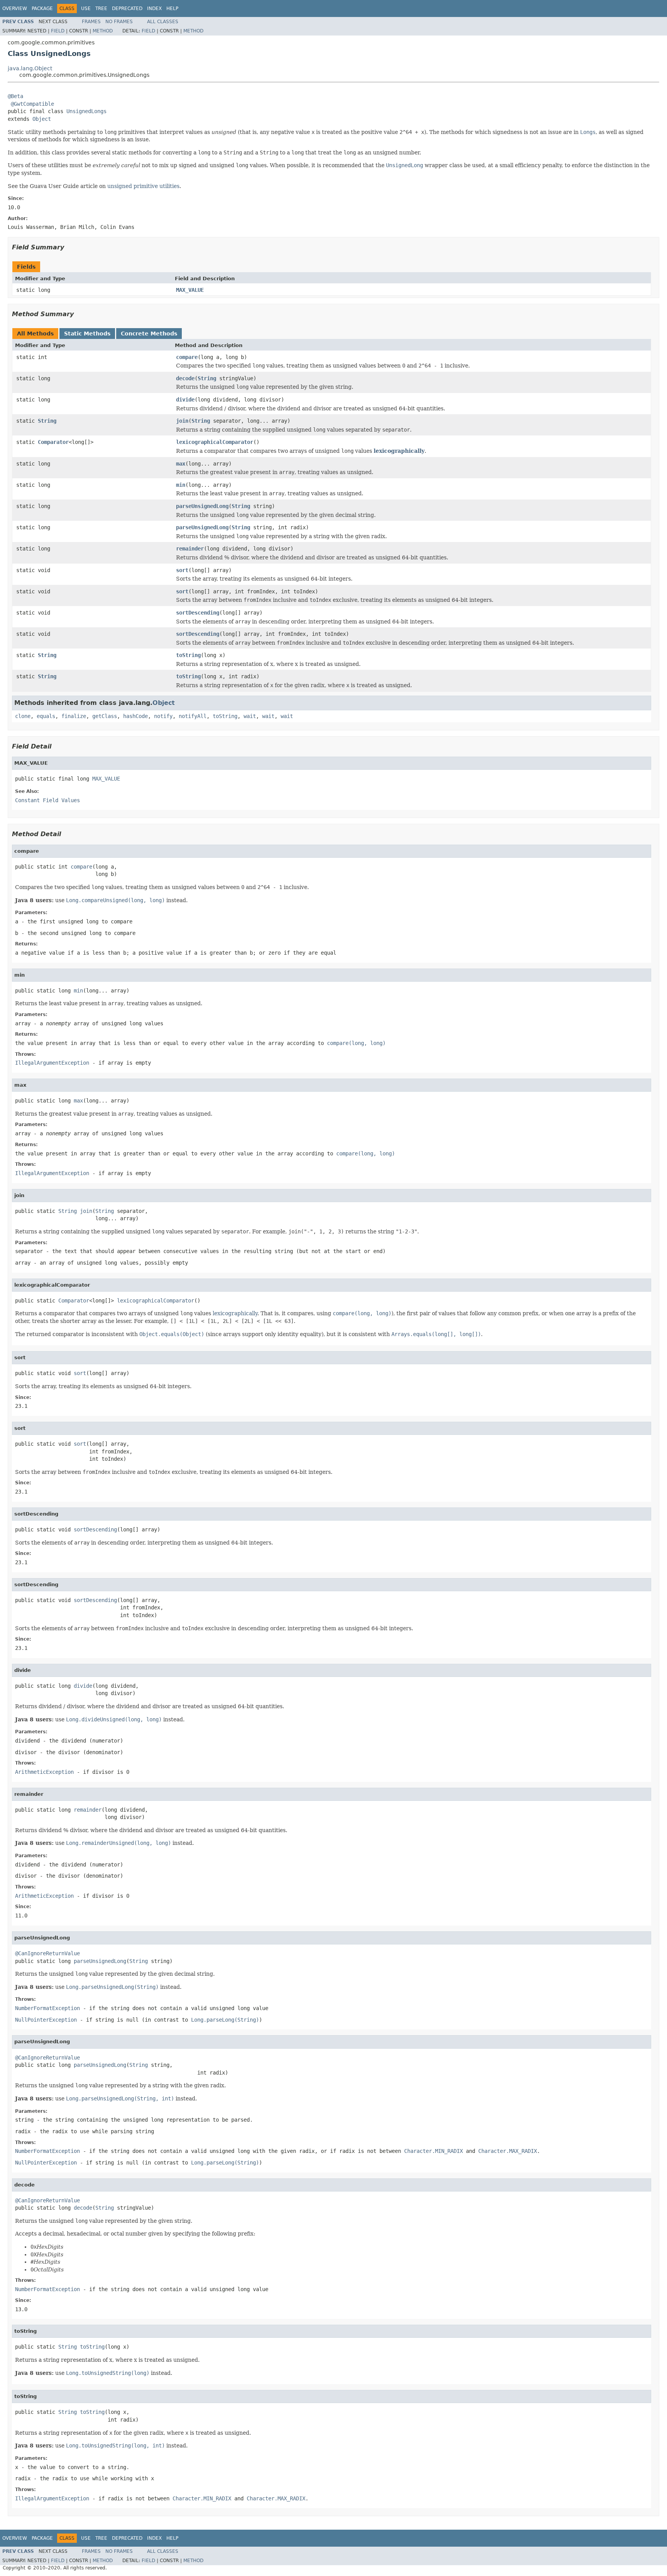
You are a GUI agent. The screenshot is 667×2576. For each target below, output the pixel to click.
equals (46, 716)
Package (42, 8)
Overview (15, 8)
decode (185, 378)
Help (172, 8)
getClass (105, 716)
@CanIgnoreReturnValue (47, 1953)
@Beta (15, 96)
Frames (91, 22)
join (182, 421)
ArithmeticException (44, 1772)
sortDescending (198, 613)
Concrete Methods (149, 334)
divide (185, 400)
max (181, 464)
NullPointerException (46, 2020)
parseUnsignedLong (202, 506)
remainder (190, 549)
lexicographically (399, 451)
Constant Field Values (47, 800)
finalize (74, 716)
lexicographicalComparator (215, 442)
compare (187, 357)
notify (163, 716)
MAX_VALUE (190, 290)
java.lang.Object (30, 68)
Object (42, 119)
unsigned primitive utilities (143, 186)
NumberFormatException (47, 2008)
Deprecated (127, 8)
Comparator (53, 442)
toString (188, 655)
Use (86, 8)
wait (250, 716)
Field (58, 31)
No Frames (119, 22)
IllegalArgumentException (52, 1063)
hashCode (135, 716)
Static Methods (87, 334)
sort (182, 570)
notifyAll (193, 716)
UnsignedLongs (86, 111)
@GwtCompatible (32, 104)
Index (154, 8)
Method (103, 31)
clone (23, 716)
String (207, 378)
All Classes (163, 22)
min (181, 485)
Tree (101, 8)
